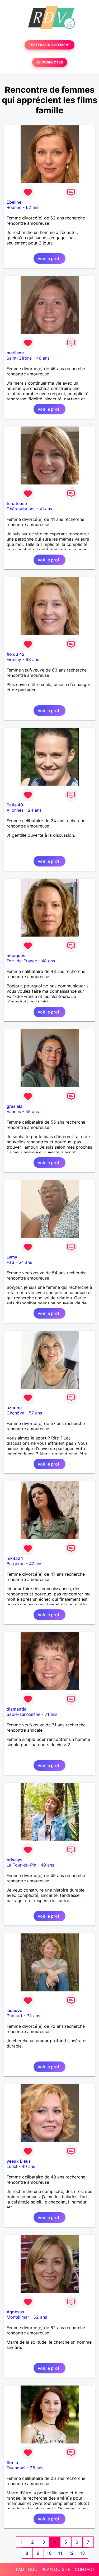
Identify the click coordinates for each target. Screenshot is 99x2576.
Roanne (14, 207)
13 (82, 2553)
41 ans (46, 509)
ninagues (16, 956)
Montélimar (18, 2317)
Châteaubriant (21, 509)
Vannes (14, 1111)
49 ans (47, 1865)
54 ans (25, 1262)
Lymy (12, 1257)
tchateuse (17, 503)
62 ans (33, 207)
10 (49, 2553)
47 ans (36, 1564)
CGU (33, 2569)
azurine (14, 1408)
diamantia (16, 1709)
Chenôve (15, 1413)
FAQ (20, 2569)
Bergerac (16, 1564)
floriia (12, 2462)
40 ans (28, 2166)
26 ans (37, 2468)
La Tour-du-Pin (21, 1865)
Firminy (14, 659)
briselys (15, 1860)
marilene (15, 353)
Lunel (12, 2166)
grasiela (15, 1106)
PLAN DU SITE (56, 2569)
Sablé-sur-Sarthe (23, 1714)
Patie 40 (15, 805)
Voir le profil (49, 258)
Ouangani (16, 2468)
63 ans (32, 659)
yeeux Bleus (19, 2161)
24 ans (35, 810)
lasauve (14, 2010)
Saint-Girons (19, 358)
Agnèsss (15, 2312)
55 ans (32, 1111)
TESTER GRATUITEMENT (49, 45)
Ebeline (14, 202)
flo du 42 (16, 654)
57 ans (35, 1413)
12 (71, 2553)
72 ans (34, 2016)
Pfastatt (15, 2016)
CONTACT (85, 2569)
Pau (10, 1262)
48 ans (48, 961)
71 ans (51, 1714)
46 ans (43, 358)
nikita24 (15, 1558)
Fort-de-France (22, 961)
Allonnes (15, 810)
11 (60, 2553)
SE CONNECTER (50, 62)
